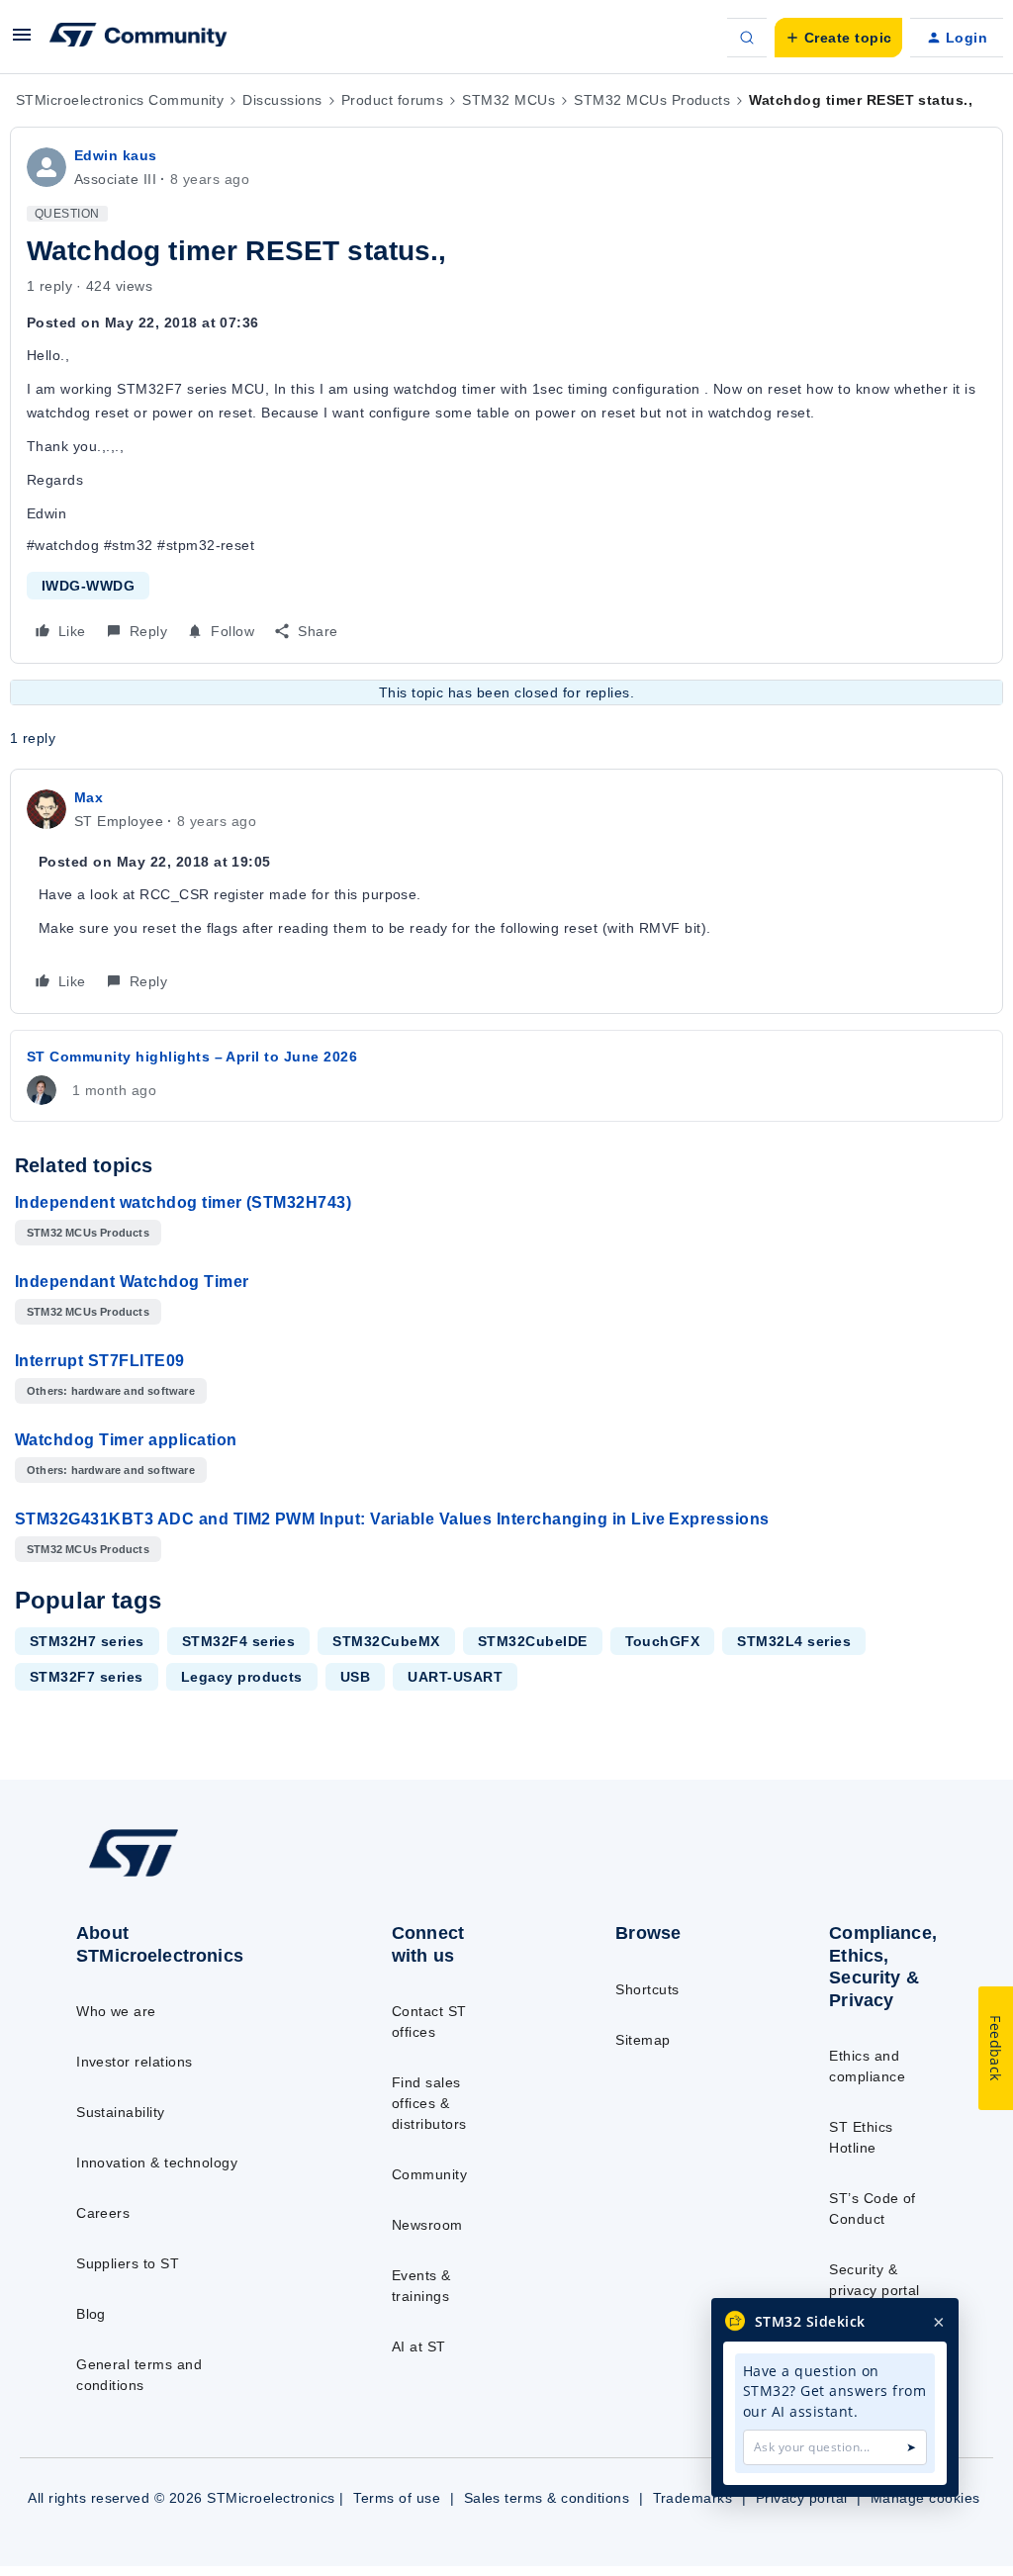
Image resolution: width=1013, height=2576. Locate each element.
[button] (22, 42)
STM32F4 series (239, 1641)
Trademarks (693, 2498)
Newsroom (427, 2225)
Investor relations (135, 2062)
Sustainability (121, 2112)
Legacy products (242, 1677)
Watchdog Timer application (126, 1440)
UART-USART (455, 1677)
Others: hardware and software (111, 1391)
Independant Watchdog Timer (132, 1282)
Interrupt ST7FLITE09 (100, 1361)
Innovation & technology (157, 2162)
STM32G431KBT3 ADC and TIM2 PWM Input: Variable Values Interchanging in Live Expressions (392, 1519)
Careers (103, 2213)
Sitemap (643, 2040)
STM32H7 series (87, 1641)
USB (355, 1677)
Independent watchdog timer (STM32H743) (183, 1202)
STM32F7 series (87, 1677)
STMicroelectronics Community (120, 100)
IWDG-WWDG (88, 586)
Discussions (282, 100)
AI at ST (419, 2346)
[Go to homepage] (179, 1876)
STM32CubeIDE (533, 1641)
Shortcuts (647, 1989)
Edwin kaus (116, 155)
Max (89, 797)
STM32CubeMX (386, 1641)
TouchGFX (663, 1641)
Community (429, 2174)
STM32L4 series (794, 1641)
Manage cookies (925, 2498)
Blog (91, 2314)
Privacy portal (802, 2498)
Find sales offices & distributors (429, 2103)
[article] (506, 891)
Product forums (393, 100)
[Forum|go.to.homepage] (138, 38)
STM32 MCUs (508, 100)
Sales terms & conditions (547, 2498)
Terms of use (397, 2498)
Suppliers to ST (128, 2263)
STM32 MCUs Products (652, 100)
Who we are (116, 2011)
